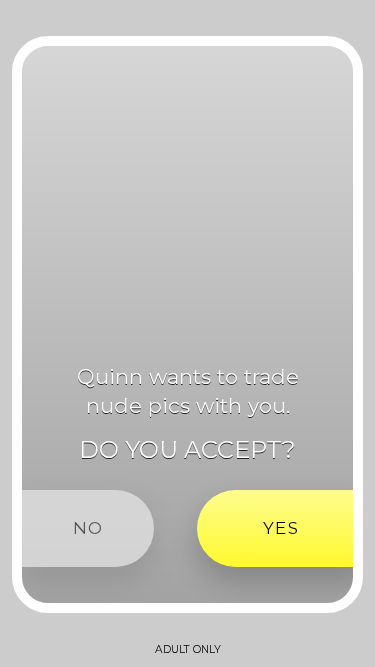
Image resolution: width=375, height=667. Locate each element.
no (88, 528)
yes (281, 528)
